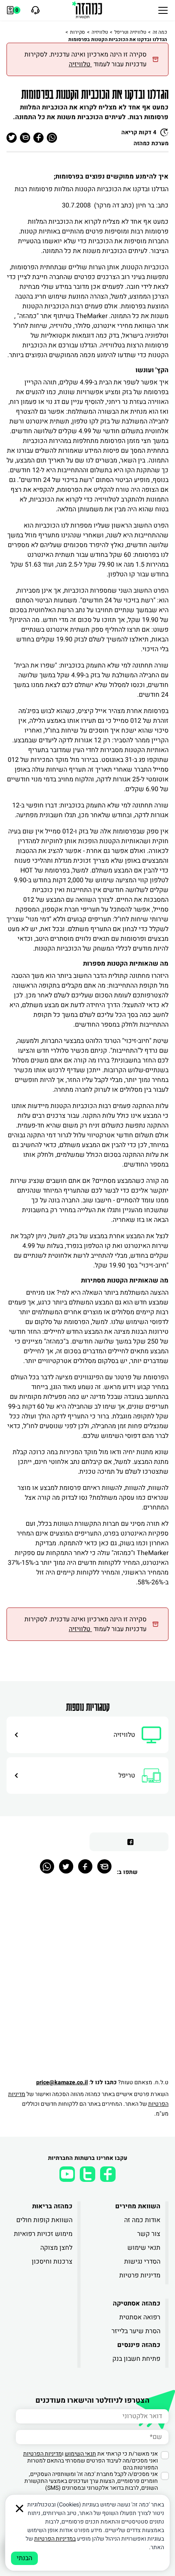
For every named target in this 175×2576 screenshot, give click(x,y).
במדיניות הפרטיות (55, 2539)
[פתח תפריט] (163, 10)
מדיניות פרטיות (140, 2275)
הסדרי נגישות (142, 2262)
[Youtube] (67, 2174)
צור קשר (149, 2234)
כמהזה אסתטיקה (137, 2303)
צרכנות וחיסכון (52, 2262)
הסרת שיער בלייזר (136, 2331)
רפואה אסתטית (140, 2317)
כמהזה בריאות (52, 2206)
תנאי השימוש (80, 2454)
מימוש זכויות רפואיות (43, 2234)
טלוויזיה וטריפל (130, 32)
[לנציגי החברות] (34, 10)
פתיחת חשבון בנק (136, 2359)
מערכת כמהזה (151, 143)
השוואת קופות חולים (44, 2220)
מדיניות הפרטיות (43, 2454)
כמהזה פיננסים (139, 2345)
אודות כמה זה (142, 2220)
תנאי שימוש (144, 2248)
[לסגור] (20, 2508)
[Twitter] (66, 1866)
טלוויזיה (100, 32)
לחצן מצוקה (56, 2248)
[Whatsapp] (47, 1866)
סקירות (78, 32)
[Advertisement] (87, 1981)
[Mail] (104, 1866)
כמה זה (160, 32)
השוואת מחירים (138, 2206)
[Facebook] (85, 1866)
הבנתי (24, 2558)
